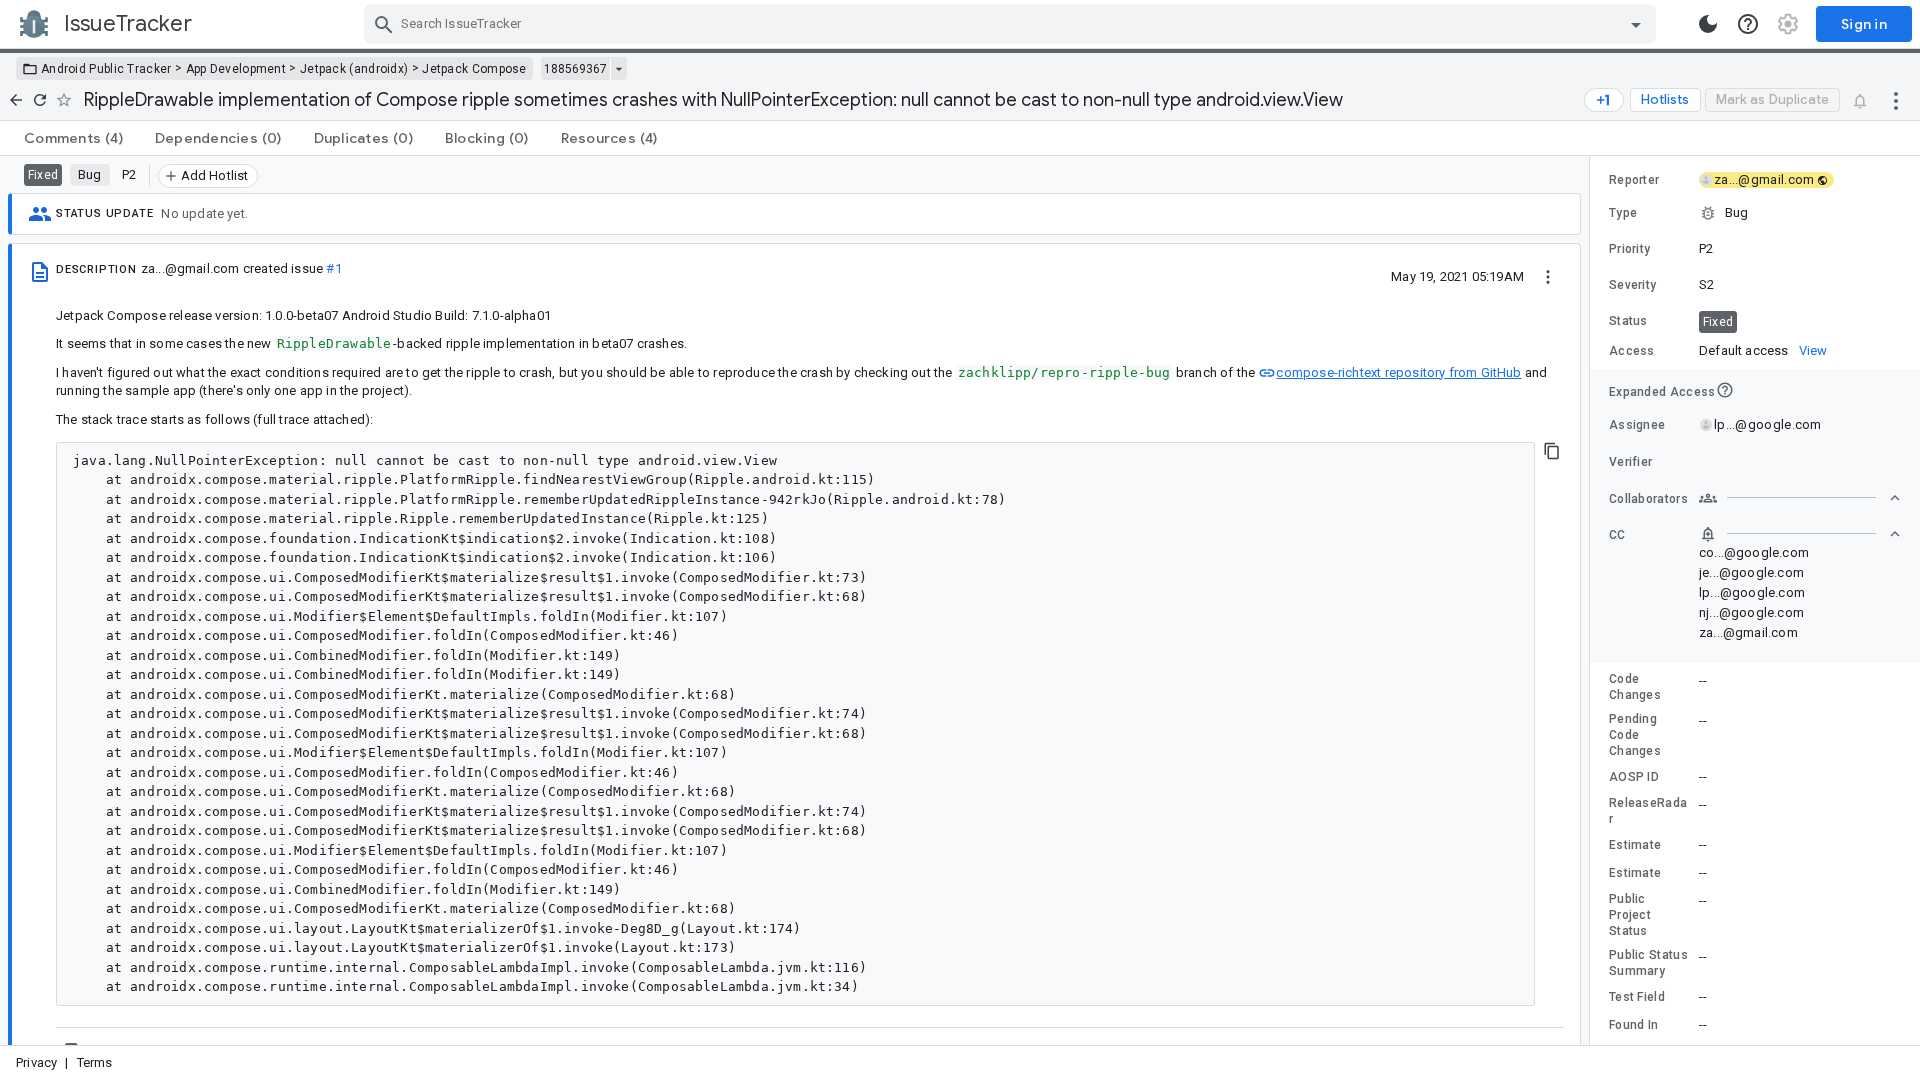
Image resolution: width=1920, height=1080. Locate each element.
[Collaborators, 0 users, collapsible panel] (1800, 498)
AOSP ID (1634, 777)
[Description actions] (1548, 276)
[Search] (384, 24)
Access (1632, 351)
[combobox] (1012, 24)
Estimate (1635, 845)
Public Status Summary (1648, 963)
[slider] (1593, 600)
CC (1617, 535)
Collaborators (1648, 499)
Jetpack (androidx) (354, 69)
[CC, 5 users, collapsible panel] (1800, 534)
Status (1628, 321)
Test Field (1637, 997)
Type (1623, 213)
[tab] (73, 138)
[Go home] (16, 100)
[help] (1748, 24)
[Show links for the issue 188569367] (618, 69)
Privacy (36, 1062)
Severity (1632, 285)
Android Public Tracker (106, 69)
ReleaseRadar (1648, 811)
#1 (333, 268)
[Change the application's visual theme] (1708, 24)
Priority (1629, 249)
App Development (236, 69)
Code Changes (1635, 687)
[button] (1755, 213)
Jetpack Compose (474, 69)
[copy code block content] (1552, 451)
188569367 (575, 69)
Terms (95, 1062)
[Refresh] (40, 100)
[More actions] (1896, 100)
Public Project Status (1630, 915)
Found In (1633, 1025)
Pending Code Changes (1635, 735)
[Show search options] (1636, 24)
